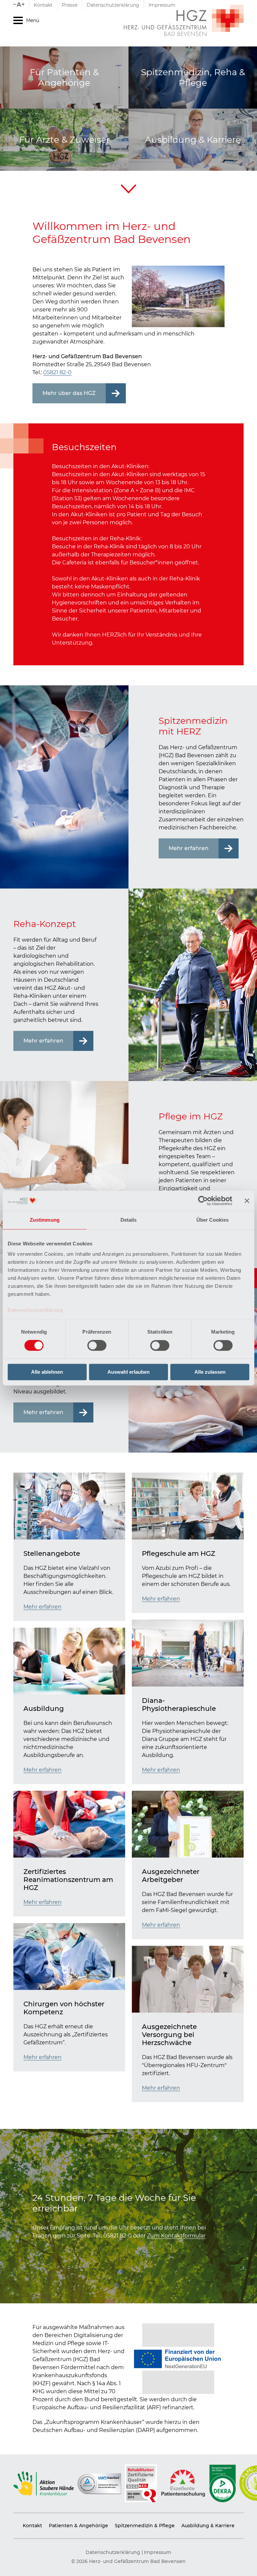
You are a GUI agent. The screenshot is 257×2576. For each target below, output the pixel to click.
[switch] (97, 1346)
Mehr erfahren (189, 848)
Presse (70, 5)
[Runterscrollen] (128, 189)
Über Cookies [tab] (212, 1220)
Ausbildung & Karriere (208, 2526)
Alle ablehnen (47, 1372)
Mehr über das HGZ (69, 393)
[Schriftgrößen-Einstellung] (21, 5)
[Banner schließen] (247, 1201)
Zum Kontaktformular (176, 2236)
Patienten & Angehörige (78, 2526)
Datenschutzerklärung (35, 1310)
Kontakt (43, 5)
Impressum (162, 5)
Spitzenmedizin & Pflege (145, 2526)
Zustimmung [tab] (45, 1220)
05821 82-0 (57, 372)
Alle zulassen (210, 1372)
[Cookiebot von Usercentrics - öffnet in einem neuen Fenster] (203, 1201)
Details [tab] (129, 1220)
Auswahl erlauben (128, 1372)
